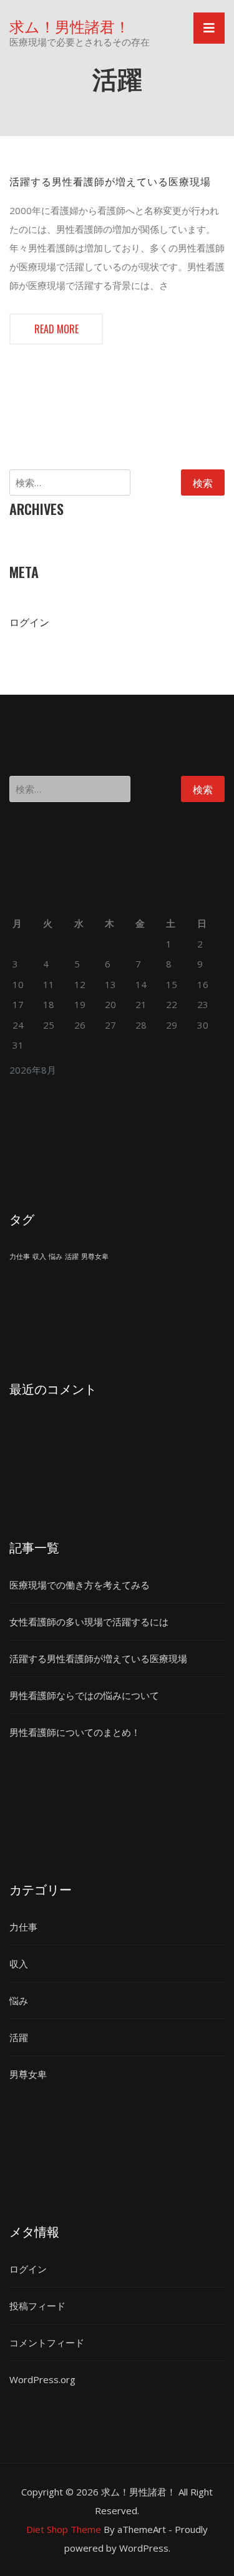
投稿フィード (37, 2306)
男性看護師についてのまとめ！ (75, 1732)
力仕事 (20, 1256)
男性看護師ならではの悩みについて (84, 1695)
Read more (56, 329)
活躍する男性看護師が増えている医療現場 (110, 181)
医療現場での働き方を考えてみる (80, 1585)
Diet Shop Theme (64, 2529)
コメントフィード (47, 2343)
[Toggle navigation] (209, 28)
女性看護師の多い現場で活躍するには (89, 1622)
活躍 (72, 1256)
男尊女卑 (95, 1256)
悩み (56, 1256)
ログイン (29, 622)
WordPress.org (42, 2379)
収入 (39, 1256)
